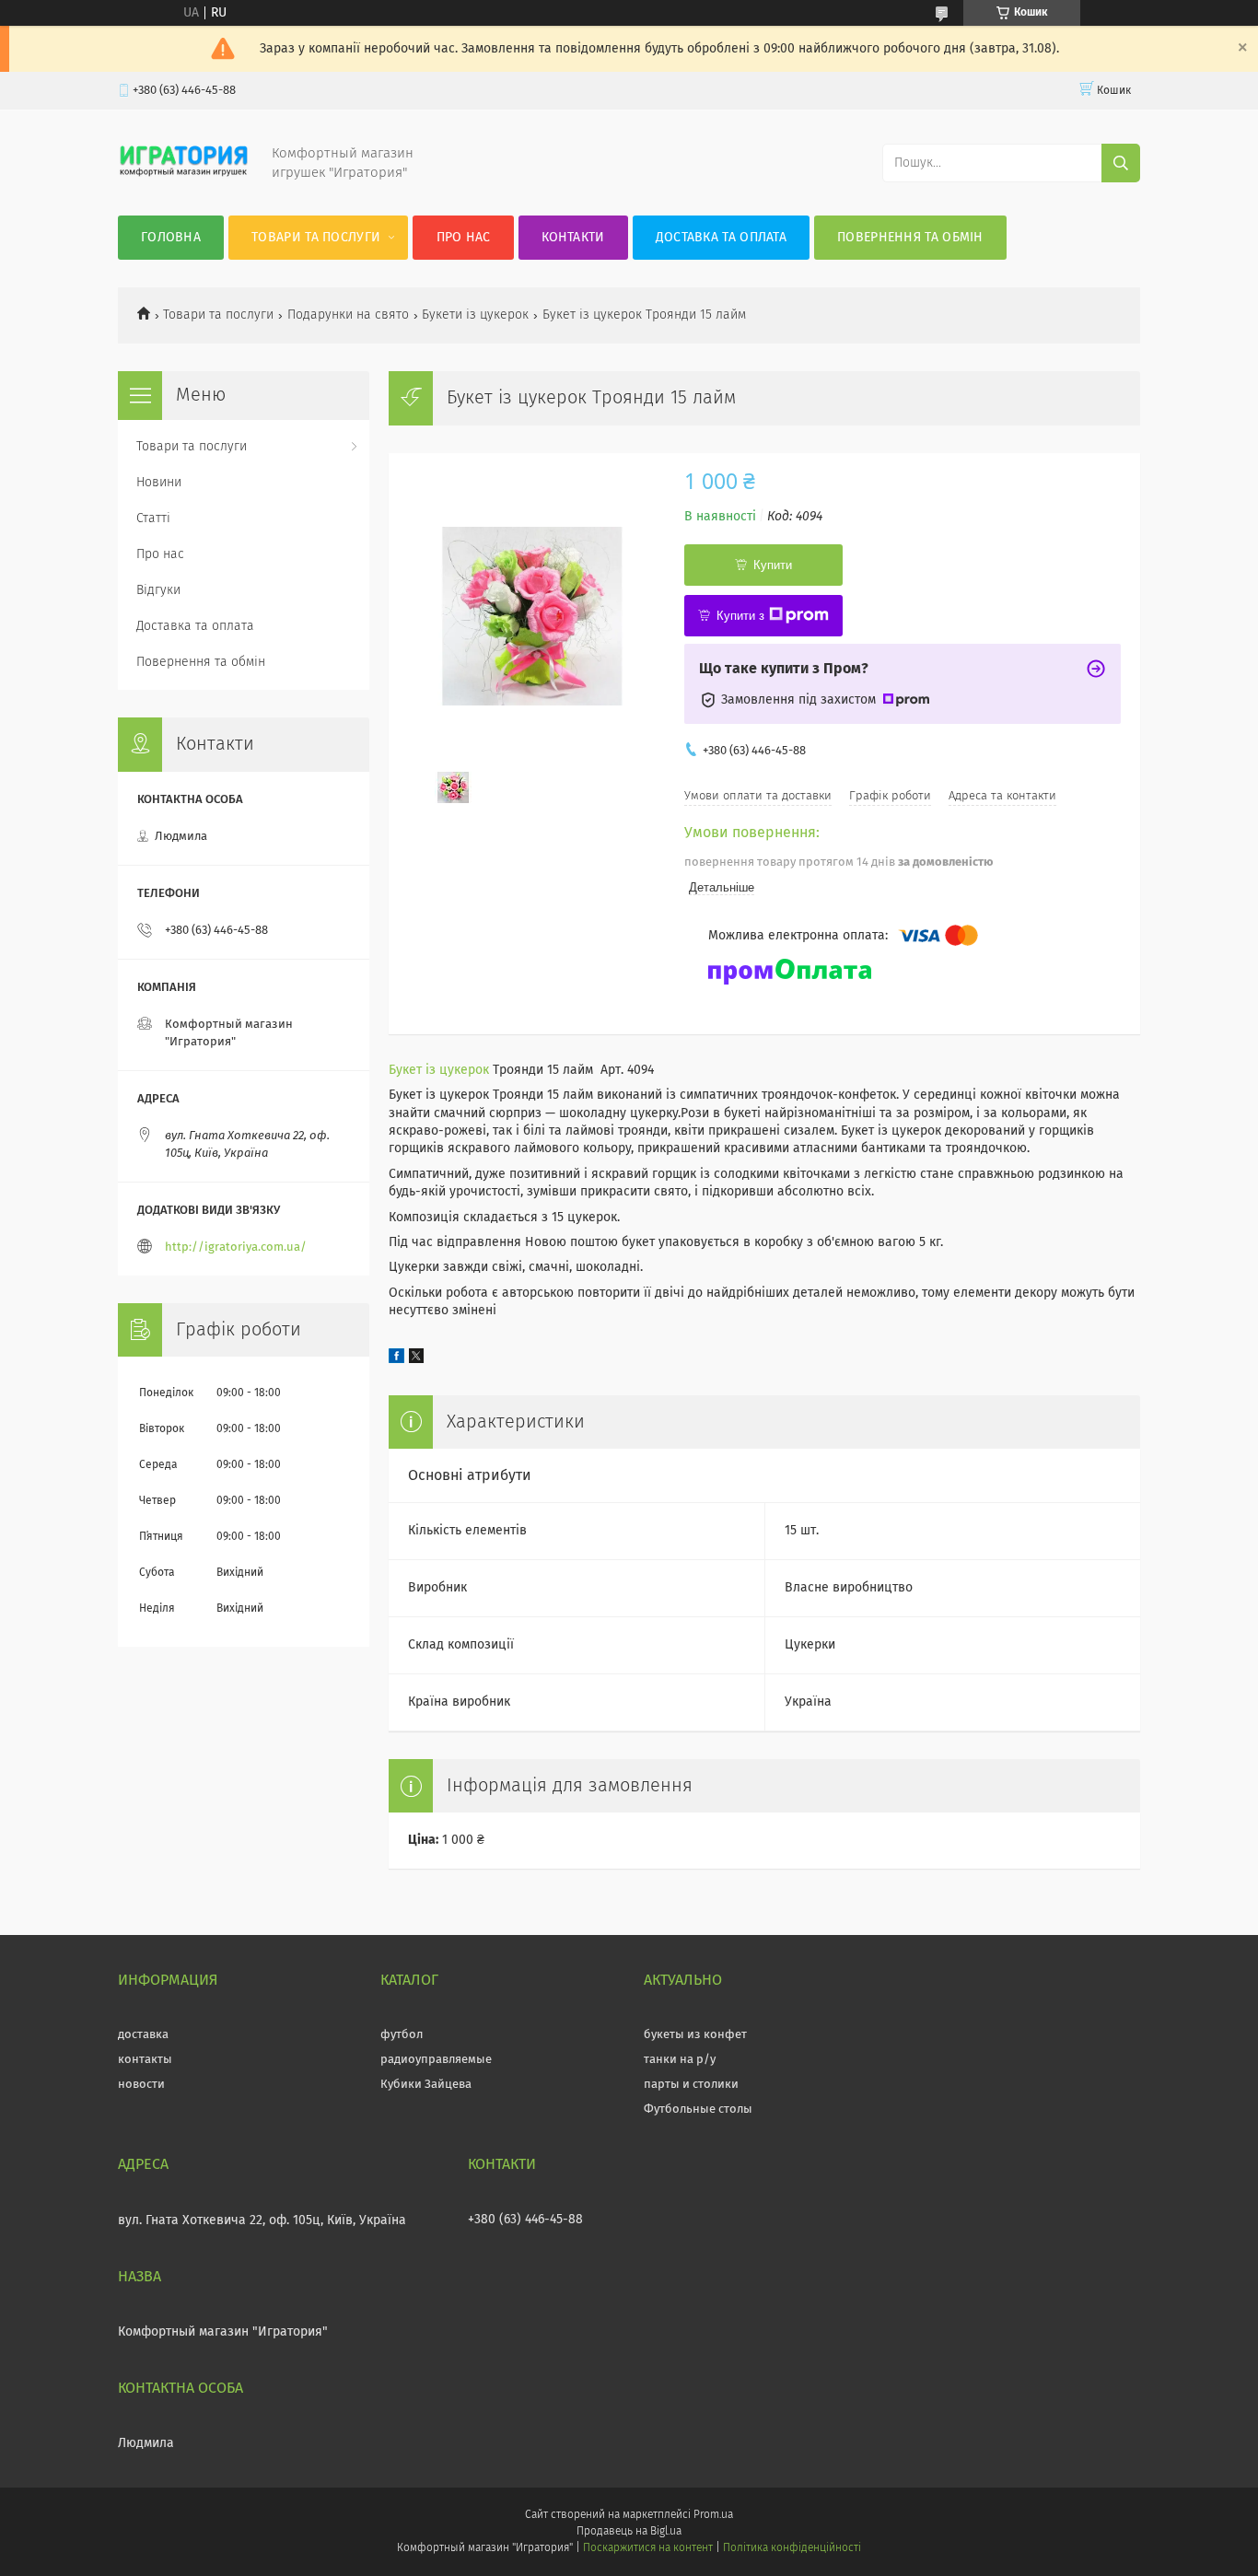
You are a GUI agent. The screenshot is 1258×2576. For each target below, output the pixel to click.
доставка (143, 2035)
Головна (171, 238)
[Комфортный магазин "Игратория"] (184, 179)
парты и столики (691, 2085)
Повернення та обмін (910, 238)
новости (141, 2085)
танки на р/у (680, 2060)
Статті (153, 519)
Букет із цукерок (439, 1070)
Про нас (464, 238)
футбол (402, 2035)
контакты (145, 2060)
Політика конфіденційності (792, 2548)
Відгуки (158, 590)
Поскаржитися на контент (648, 2548)
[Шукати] (1121, 163)
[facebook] (396, 1359)
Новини (159, 483)
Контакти (573, 238)
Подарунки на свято (348, 315)
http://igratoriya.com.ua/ (236, 1247)
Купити (773, 565)
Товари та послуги (316, 238)
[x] (416, 1359)
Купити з (740, 616)
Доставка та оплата (721, 238)
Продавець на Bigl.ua (629, 2532)
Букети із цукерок (475, 315)
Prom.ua (713, 2515)
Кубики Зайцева (426, 2085)
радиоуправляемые (436, 2060)
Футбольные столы (698, 2110)
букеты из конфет (695, 2035)
